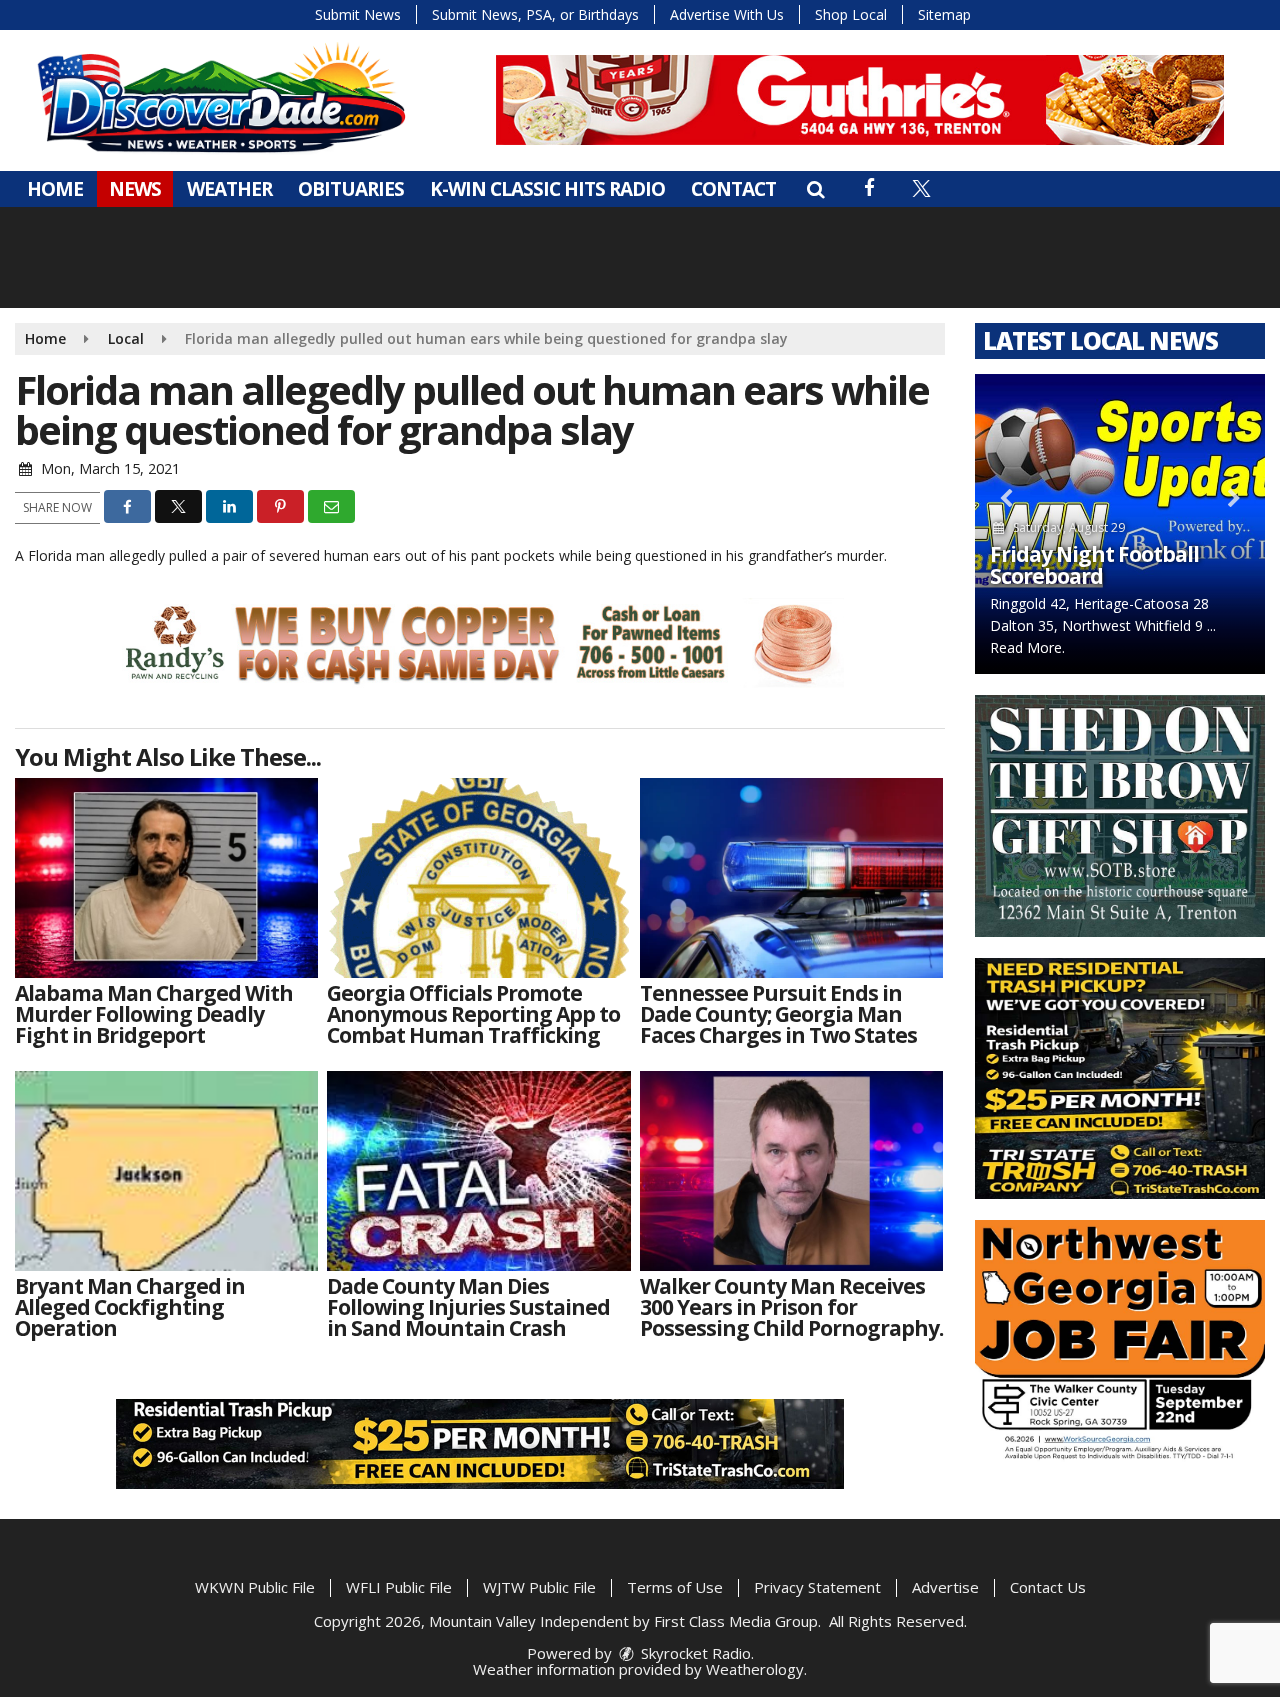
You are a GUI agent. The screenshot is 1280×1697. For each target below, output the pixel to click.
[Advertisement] (860, 100)
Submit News (358, 14)
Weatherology (755, 1669)
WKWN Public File (255, 1587)
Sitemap (944, 14)
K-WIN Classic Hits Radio (547, 189)
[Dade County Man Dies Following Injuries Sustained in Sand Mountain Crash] (478, 1171)
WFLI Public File (399, 1587)
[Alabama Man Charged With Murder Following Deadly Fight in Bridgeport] (166, 878)
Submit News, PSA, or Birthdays (535, 14)
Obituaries (351, 189)
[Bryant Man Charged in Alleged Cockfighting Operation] (166, 1171)
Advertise (945, 1587)
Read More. (1027, 647)
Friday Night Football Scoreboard (1094, 565)
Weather (229, 189)
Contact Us (1048, 1587)
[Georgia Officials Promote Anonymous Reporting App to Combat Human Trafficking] (478, 878)
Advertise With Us (727, 14)
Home (55, 189)
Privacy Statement (817, 1587)
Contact (733, 189)
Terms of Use (675, 1587)
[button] (815, 189)
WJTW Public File (539, 1587)
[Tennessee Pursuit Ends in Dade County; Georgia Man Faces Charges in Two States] (791, 878)
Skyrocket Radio (694, 1653)
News (135, 189)
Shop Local (851, 14)
